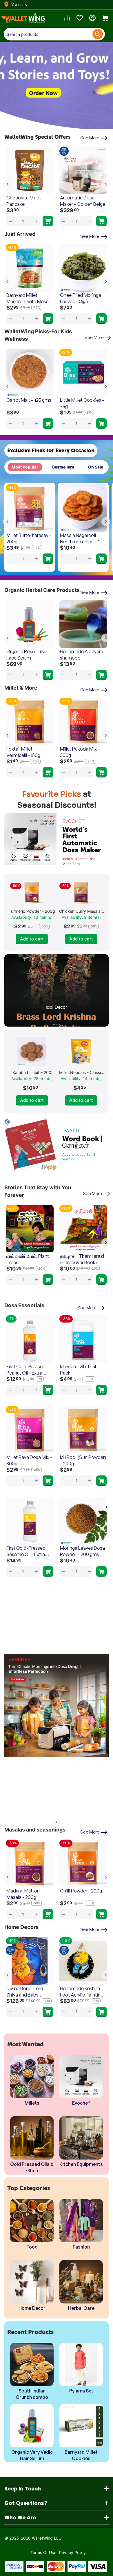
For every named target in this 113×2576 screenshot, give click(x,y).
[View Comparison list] (67, 18)
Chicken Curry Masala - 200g (81, 911)
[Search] (98, 34)
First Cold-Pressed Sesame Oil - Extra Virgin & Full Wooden (27, 1551)
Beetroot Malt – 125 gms (80, 403)
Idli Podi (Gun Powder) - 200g (83, 1460)
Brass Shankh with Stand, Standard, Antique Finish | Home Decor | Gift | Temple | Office (83, 1992)
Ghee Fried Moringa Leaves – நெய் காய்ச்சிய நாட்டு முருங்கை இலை (81, 298)
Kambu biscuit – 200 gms (28, 403)
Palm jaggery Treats (27, 198)
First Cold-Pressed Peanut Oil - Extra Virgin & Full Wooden (27, 1370)
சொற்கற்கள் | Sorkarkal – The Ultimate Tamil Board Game (83, 1259)
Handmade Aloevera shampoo (82, 655)
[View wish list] (80, 18)
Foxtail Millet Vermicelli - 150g (23, 752)
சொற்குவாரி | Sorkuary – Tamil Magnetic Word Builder (29, 1259)
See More (91, 138)
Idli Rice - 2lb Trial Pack (78, 1370)
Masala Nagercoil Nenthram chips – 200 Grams (83, 539)
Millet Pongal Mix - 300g (79, 201)
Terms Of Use (43, 2552)
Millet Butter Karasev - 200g (29, 538)
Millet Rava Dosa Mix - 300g (29, 1460)
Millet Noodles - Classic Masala (81, 1072)
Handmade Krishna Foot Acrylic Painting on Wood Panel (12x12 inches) (29, 1992)
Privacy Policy (72, 2552)
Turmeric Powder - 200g (32, 911)
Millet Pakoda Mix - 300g (80, 752)
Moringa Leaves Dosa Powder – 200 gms (82, 1551)
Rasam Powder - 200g (83, 1891)
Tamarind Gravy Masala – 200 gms (25, 1894)
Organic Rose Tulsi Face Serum (26, 655)
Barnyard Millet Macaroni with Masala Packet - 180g (29, 298)
